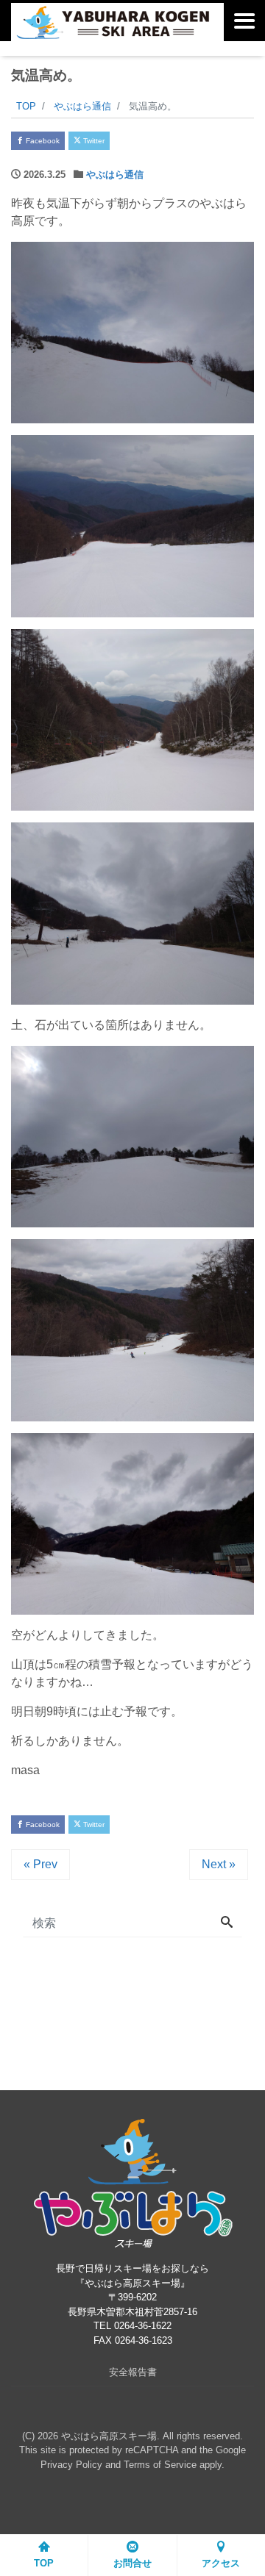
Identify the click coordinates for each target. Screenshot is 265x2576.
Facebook (42, 141)
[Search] (227, 1923)
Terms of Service (160, 2465)
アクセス (221, 2563)
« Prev (40, 1864)
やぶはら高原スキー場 (109, 2436)
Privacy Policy (71, 2465)
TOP (44, 2563)
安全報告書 (133, 2372)
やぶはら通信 (115, 175)
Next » (219, 1864)
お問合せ (132, 2563)
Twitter (93, 141)
